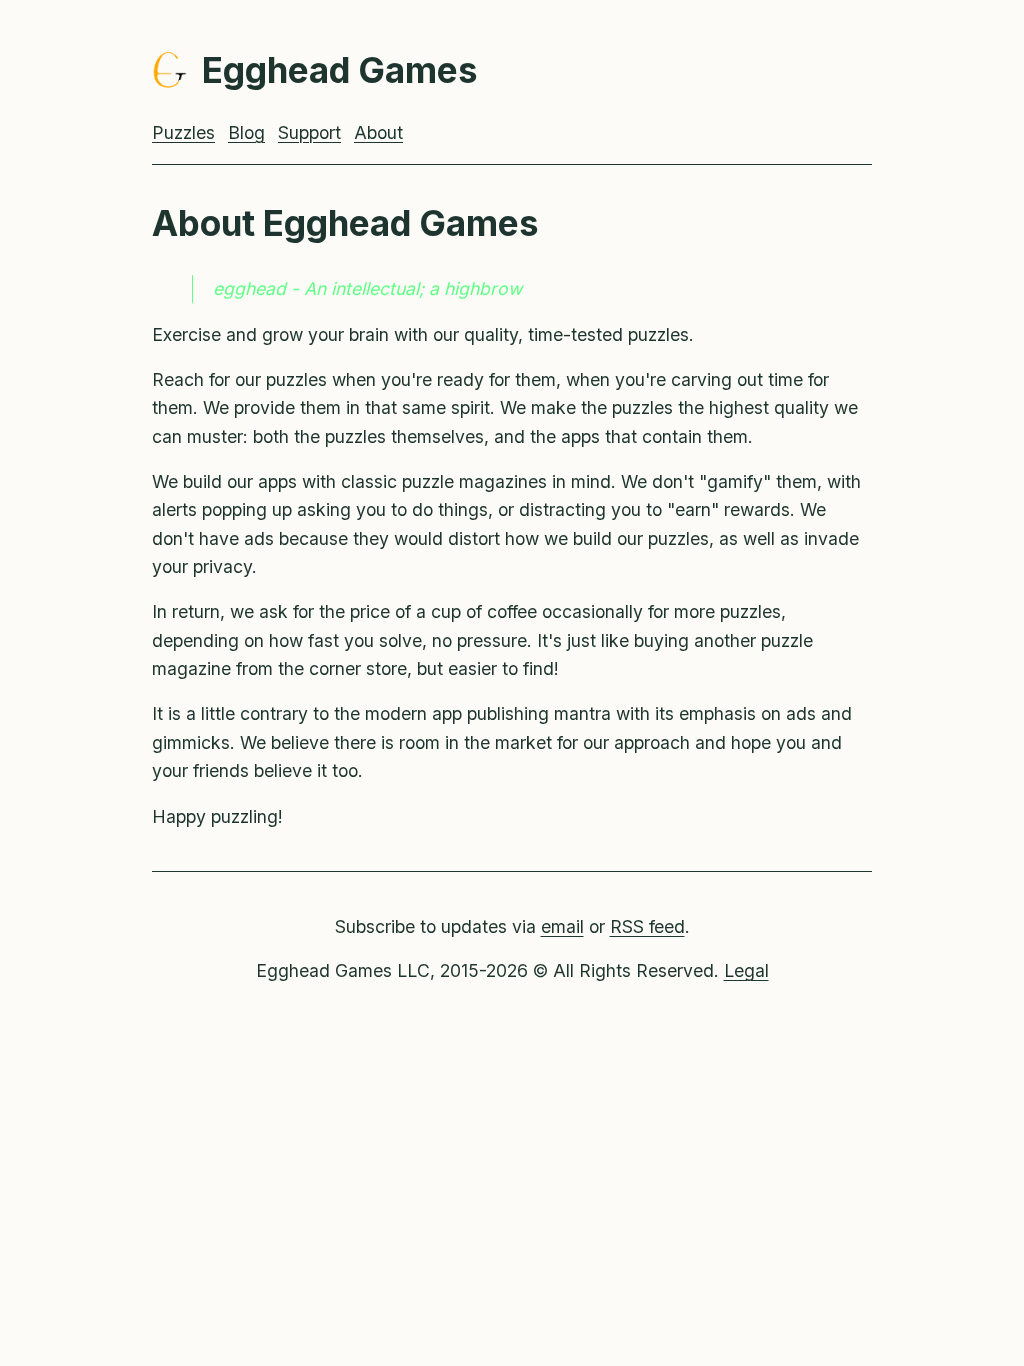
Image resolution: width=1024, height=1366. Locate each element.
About (378, 132)
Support (309, 132)
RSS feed (647, 926)
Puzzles (183, 132)
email (562, 926)
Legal (746, 970)
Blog (246, 132)
